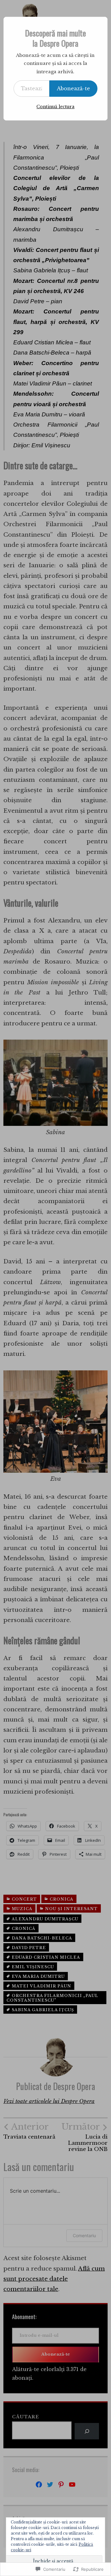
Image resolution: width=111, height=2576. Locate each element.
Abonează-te (73, 88)
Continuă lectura (55, 107)
